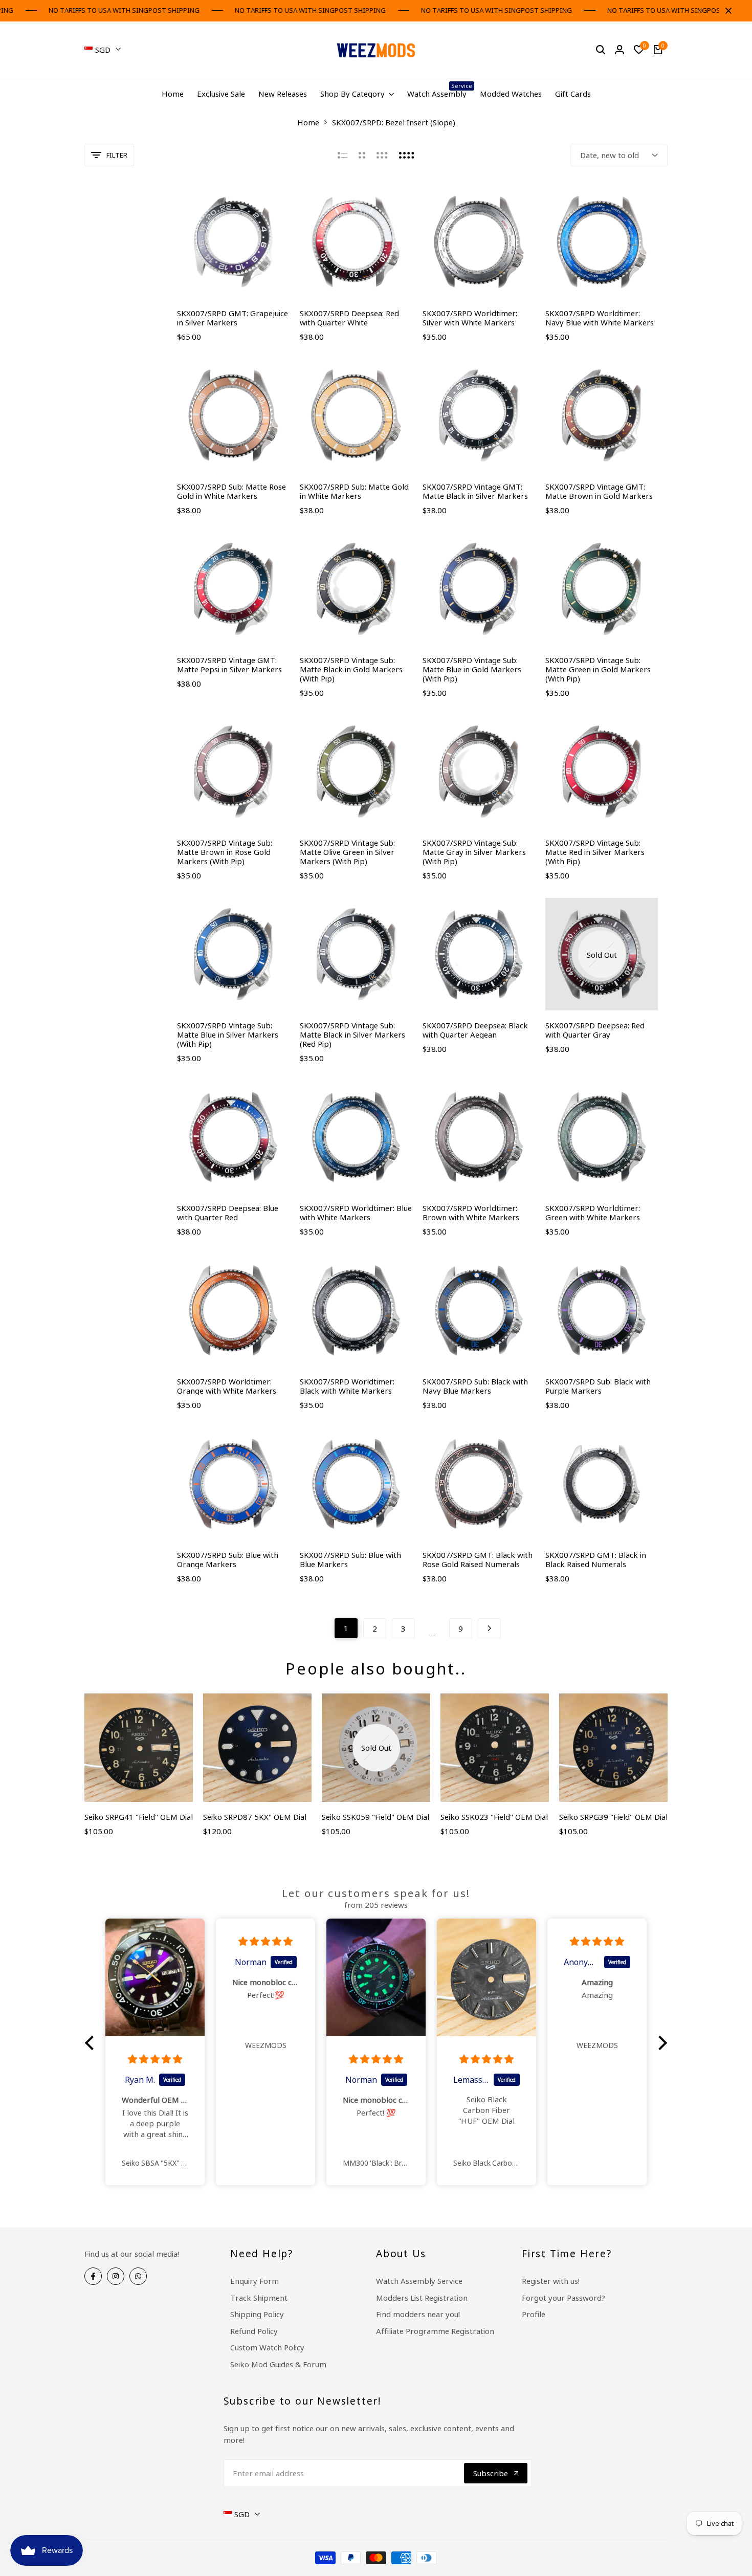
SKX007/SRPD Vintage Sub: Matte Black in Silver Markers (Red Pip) (352, 1034)
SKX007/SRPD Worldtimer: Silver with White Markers (470, 318)
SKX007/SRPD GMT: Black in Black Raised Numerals (596, 1559)
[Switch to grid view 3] (382, 155)
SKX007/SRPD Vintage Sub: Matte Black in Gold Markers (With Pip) (351, 669)
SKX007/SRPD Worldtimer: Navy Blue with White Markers (600, 318)
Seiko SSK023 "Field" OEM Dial (494, 1817)
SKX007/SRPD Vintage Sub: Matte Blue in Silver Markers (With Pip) (228, 1034)
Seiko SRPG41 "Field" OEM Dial (139, 1817)
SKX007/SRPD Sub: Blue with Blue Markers (350, 1559)
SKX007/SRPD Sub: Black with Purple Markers (598, 1386)
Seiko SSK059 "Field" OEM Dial (375, 1817)
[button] (92, 2043)
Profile (534, 2314)
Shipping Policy (257, 2314)
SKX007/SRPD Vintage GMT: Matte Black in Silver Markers (475, 491)
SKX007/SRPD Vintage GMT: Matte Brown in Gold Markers (599, 491)
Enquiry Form (255, 2281)
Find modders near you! (418, 2314)
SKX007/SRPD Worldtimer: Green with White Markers (593, 1213)
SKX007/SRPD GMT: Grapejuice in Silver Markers (233, 318)
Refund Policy (254, 2331)
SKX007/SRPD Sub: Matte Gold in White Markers (354, 491)
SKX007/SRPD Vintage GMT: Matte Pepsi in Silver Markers (229, 665)
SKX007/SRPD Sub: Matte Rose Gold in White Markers (231, 491)
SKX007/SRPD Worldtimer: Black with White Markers (347, 1386)
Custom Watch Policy (267, 2347)
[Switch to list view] (342, 155)
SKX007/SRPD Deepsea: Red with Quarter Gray (595, 1030)
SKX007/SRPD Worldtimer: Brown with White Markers (471, 1213)
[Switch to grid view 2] (362, 155)
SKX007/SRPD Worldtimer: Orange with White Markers (227, 1386)
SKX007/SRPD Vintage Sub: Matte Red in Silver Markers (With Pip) (595, 852)
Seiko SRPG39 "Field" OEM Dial (613, 1817)
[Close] (726, 11)
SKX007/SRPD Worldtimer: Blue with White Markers (356, 1213)
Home (308, 122)
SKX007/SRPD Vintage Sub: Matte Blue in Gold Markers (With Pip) (472, 669)
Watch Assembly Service (419, 2281)
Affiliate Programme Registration (435, 2331)
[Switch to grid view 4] (407, 155)
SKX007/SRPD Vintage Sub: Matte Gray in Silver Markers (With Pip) (474, 852)
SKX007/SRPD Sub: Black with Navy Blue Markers (475, 1386)
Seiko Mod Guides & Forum (278, 2364)
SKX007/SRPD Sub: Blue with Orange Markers (228, 1559)
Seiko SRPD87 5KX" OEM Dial (255, 1817)
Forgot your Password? (563, 2298)
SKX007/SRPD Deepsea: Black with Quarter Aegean (475, 1030)
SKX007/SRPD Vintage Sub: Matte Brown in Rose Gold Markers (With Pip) (225, 852)
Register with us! (551, 2281)
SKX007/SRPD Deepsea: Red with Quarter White (349, 318)
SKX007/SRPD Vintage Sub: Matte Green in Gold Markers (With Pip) (598, 669)
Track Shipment (259, 2298)
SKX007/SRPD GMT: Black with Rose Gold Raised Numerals (478, 1559)
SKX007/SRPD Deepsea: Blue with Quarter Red (228, 1213)
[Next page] (489, 1628)
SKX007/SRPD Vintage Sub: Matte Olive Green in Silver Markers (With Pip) (347, 852)
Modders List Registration (422, 2298)
